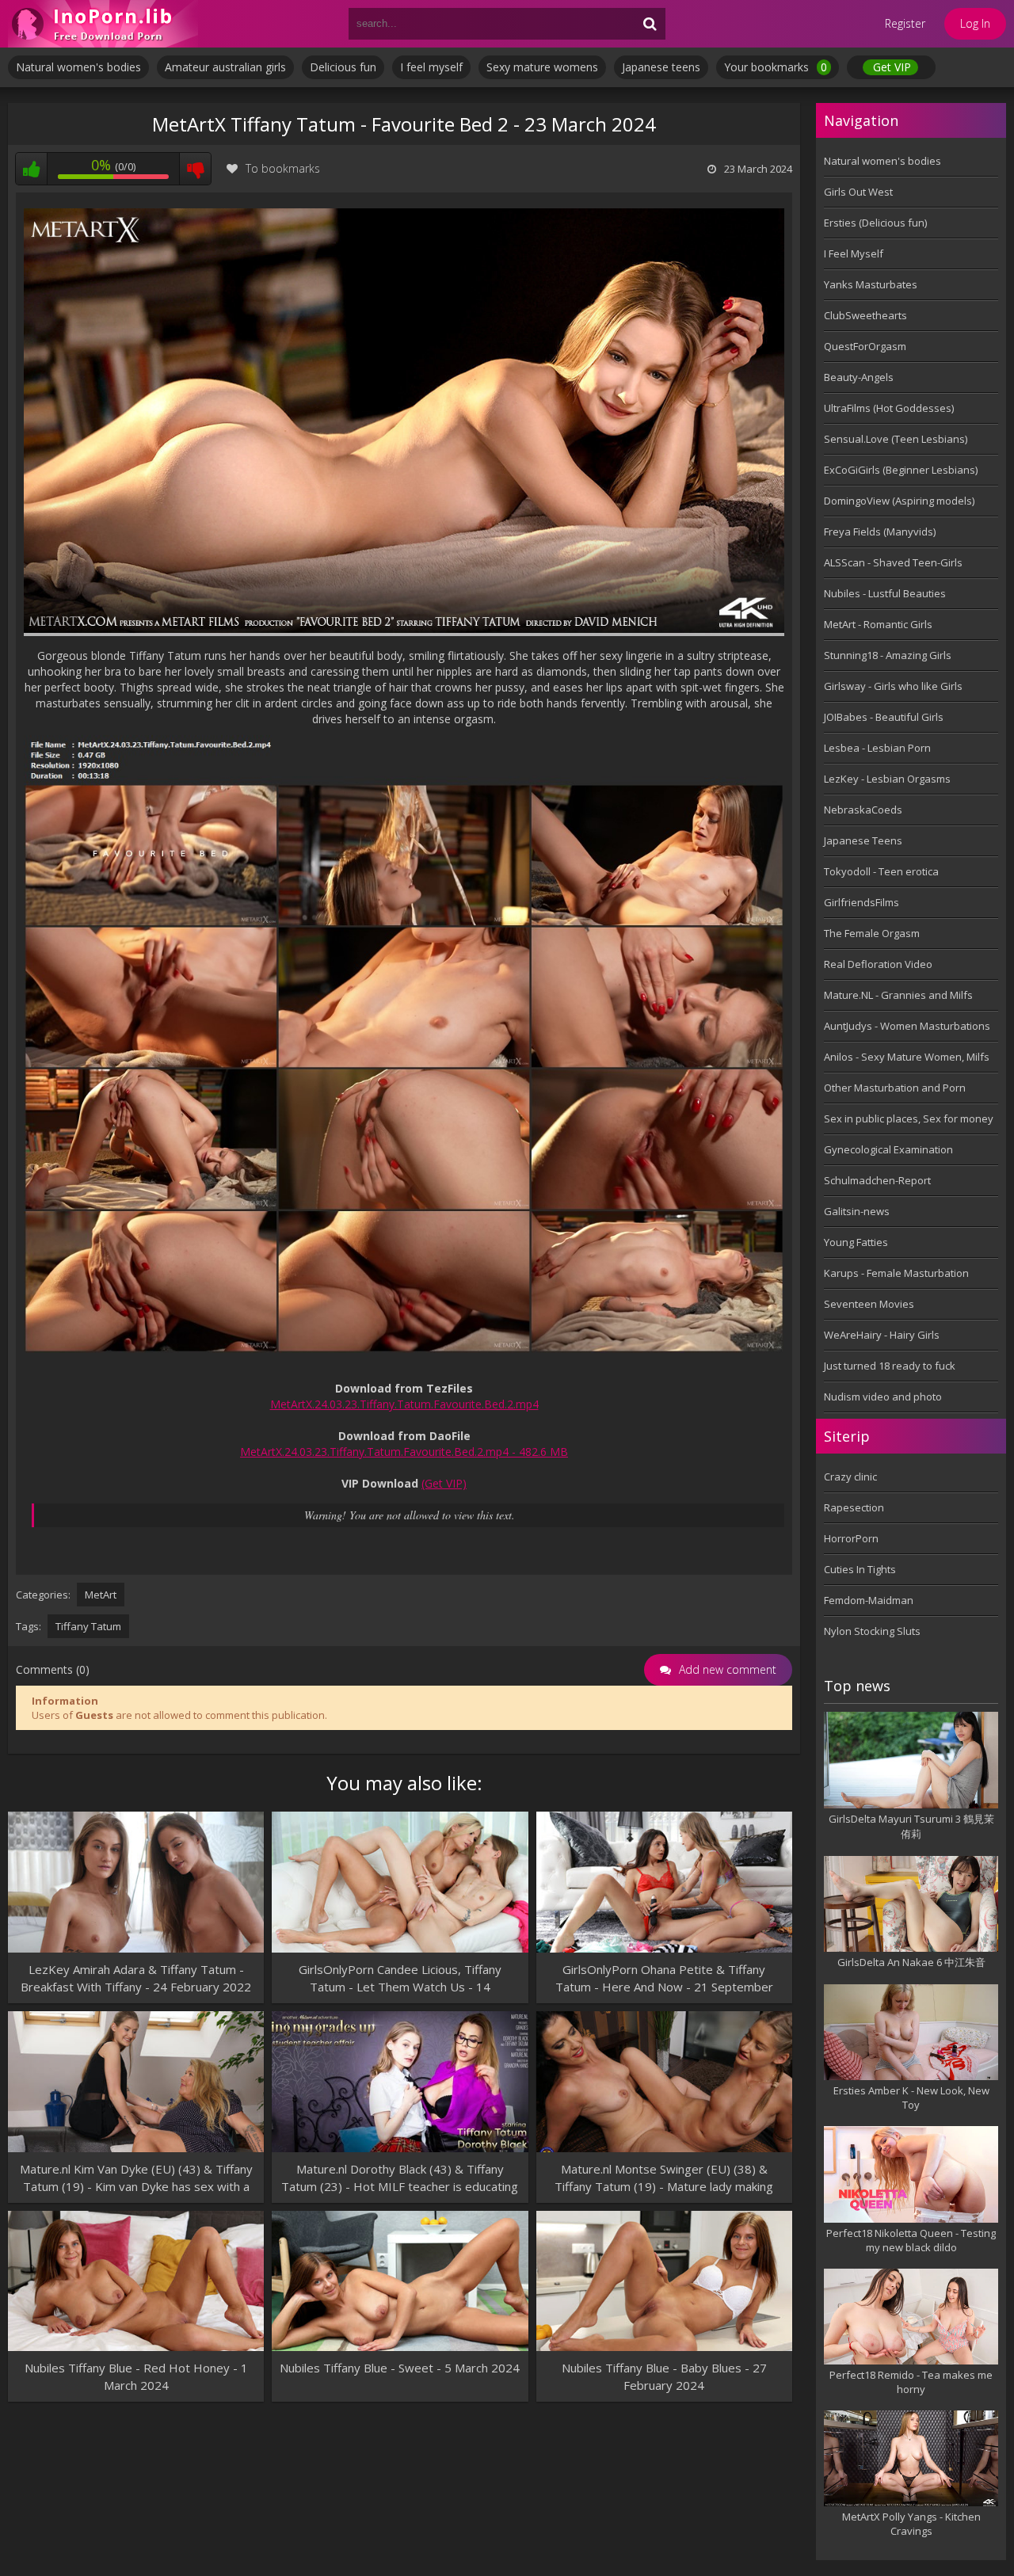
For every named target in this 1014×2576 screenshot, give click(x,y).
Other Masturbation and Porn (895, 1088)
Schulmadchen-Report (877, 1180)
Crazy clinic (850, 1477)
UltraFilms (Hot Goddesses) (889, 408)
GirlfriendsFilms (862, 902)
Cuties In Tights (860, 1569)
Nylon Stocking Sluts (872, 1631)
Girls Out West (858, 192)
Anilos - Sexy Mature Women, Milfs (907, 1057)
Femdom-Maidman (869, 1600)
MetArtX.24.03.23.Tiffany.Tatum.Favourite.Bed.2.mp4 (404, 1404)
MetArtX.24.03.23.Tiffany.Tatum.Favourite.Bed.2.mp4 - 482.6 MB (404, 1452)
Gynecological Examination (888, 1149)
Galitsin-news (857, 1211)
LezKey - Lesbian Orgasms (887, 779)
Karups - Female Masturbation (896, 1273)
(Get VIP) (444, 1483)
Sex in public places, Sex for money (909, 1118)
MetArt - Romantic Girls (878, 624)
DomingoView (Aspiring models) (899, 501)
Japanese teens (661, 67)
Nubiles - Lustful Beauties (885, 593)
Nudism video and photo (883, 1397)
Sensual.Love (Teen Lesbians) (896, 439)
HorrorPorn (851, 1538)
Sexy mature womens (542, 67)
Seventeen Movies (869, 1304)
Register (905, 23)
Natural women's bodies (78, 67)
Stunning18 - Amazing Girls (888, 655)
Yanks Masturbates (871, 284)
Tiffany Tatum (88, 1626)
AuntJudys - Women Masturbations (907, 1026)
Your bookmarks (776, 67)
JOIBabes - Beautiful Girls (884, 717)
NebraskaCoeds (863, 810)
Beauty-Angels (859, 377)
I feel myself (431, 67)
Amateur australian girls (225, 67)
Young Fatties (856, 1242)
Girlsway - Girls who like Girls (893, 686)
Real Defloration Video (878, 964)
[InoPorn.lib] (103, 24)
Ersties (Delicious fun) (875, 223)
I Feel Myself (854, 253)
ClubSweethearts (865, 315)
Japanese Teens (863, 840)
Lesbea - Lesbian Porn (877, 748)
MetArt (101, 1595)
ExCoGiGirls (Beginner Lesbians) (901, 470)
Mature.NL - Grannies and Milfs (898, 995)
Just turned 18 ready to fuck (890, 1366)
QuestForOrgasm (865, 346)
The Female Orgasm (872, 933)
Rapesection (854, 1507)
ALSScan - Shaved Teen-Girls (893, 562)
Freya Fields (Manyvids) (880, 532)
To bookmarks (283, 168)
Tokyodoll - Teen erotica (881, 871)
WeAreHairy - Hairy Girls (882, 1335)
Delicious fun (343, 67)
